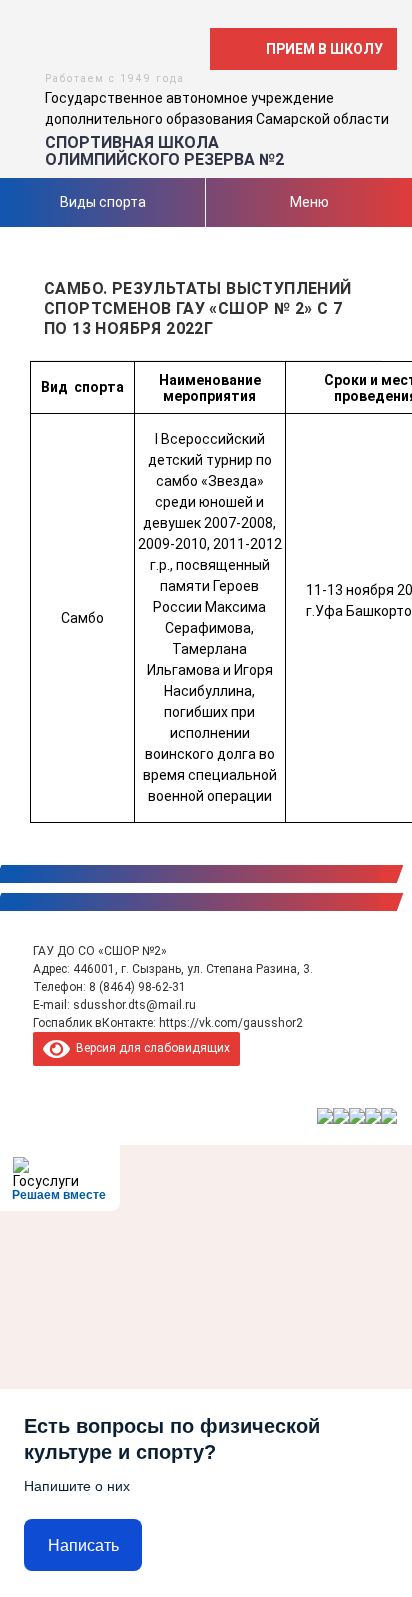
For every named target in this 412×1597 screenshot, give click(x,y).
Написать (83, 1545)
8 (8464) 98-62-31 (137, 987)
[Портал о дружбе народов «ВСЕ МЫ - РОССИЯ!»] (373, 1116)
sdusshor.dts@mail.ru (134, 1005)
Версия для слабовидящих (150, 1048)
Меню (309, 202)
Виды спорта (103, 202)
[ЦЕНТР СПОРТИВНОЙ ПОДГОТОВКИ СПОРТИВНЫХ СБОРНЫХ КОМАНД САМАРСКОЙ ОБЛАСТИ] (341, 1116)
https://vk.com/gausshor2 (231, 1023)
